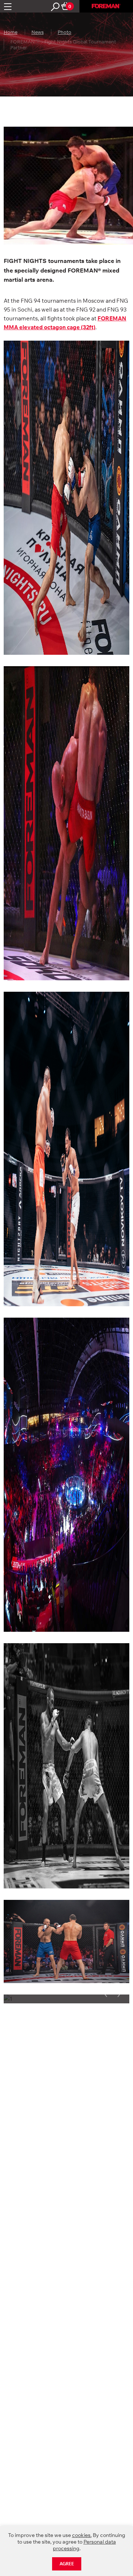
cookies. (82, 2535)
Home (11, 32)
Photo (64, 32)
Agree (67, 2564)
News (37, 32)
